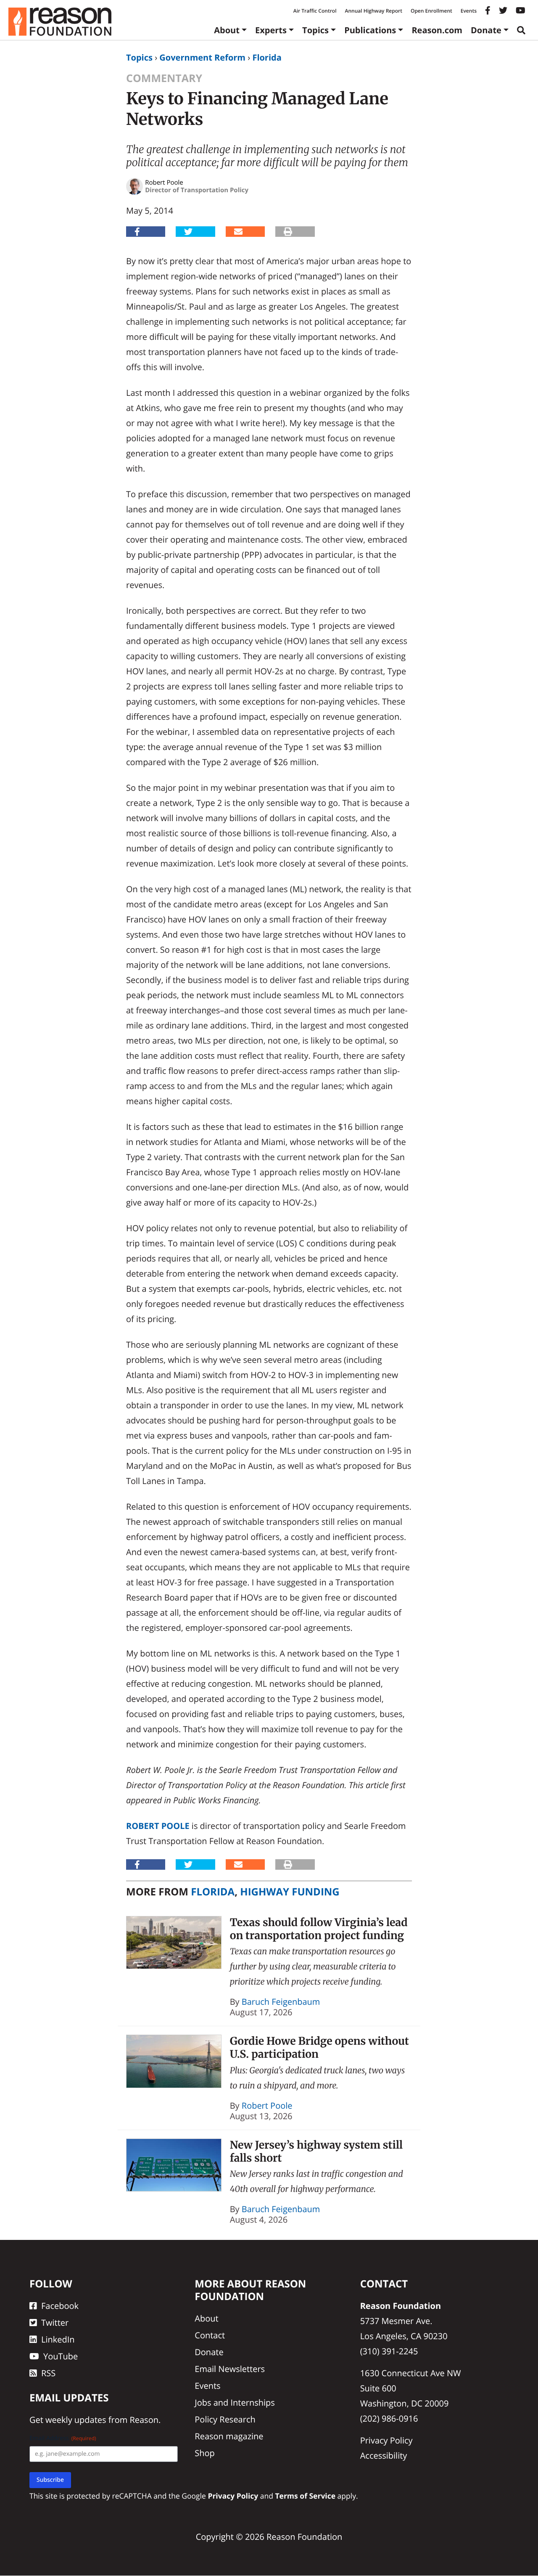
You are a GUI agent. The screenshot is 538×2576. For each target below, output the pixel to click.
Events (469, 11)
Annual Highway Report (373, 11)
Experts (271, 30)
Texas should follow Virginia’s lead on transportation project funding (319, 1929)
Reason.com (437, 30)
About (227, 30)
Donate (486, 30)
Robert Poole (158, 1826)
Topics (315, 30)
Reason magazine (229, 2436)
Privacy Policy (386, 2440)
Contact (210, 2335)
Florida (267, 57)
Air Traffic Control (315, 11)
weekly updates (76, 2420)
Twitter (55, 2323)
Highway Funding (290, 1892)
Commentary (164, 78)
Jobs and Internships (235, 2402)
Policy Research (225, 2419)
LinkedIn (58, 2339)
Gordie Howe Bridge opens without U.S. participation (319, 2047)
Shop (205, 2453)
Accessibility (384, 2455)
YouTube (61, 2356)
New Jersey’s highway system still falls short (316, 2151)
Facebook (60, 2306)
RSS (48, 2373)
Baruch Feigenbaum (281, 2002)
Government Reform (202, 57)
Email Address (63, 2439)
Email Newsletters (230, 2369)
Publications (370, 30)
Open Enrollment (431, 11)
